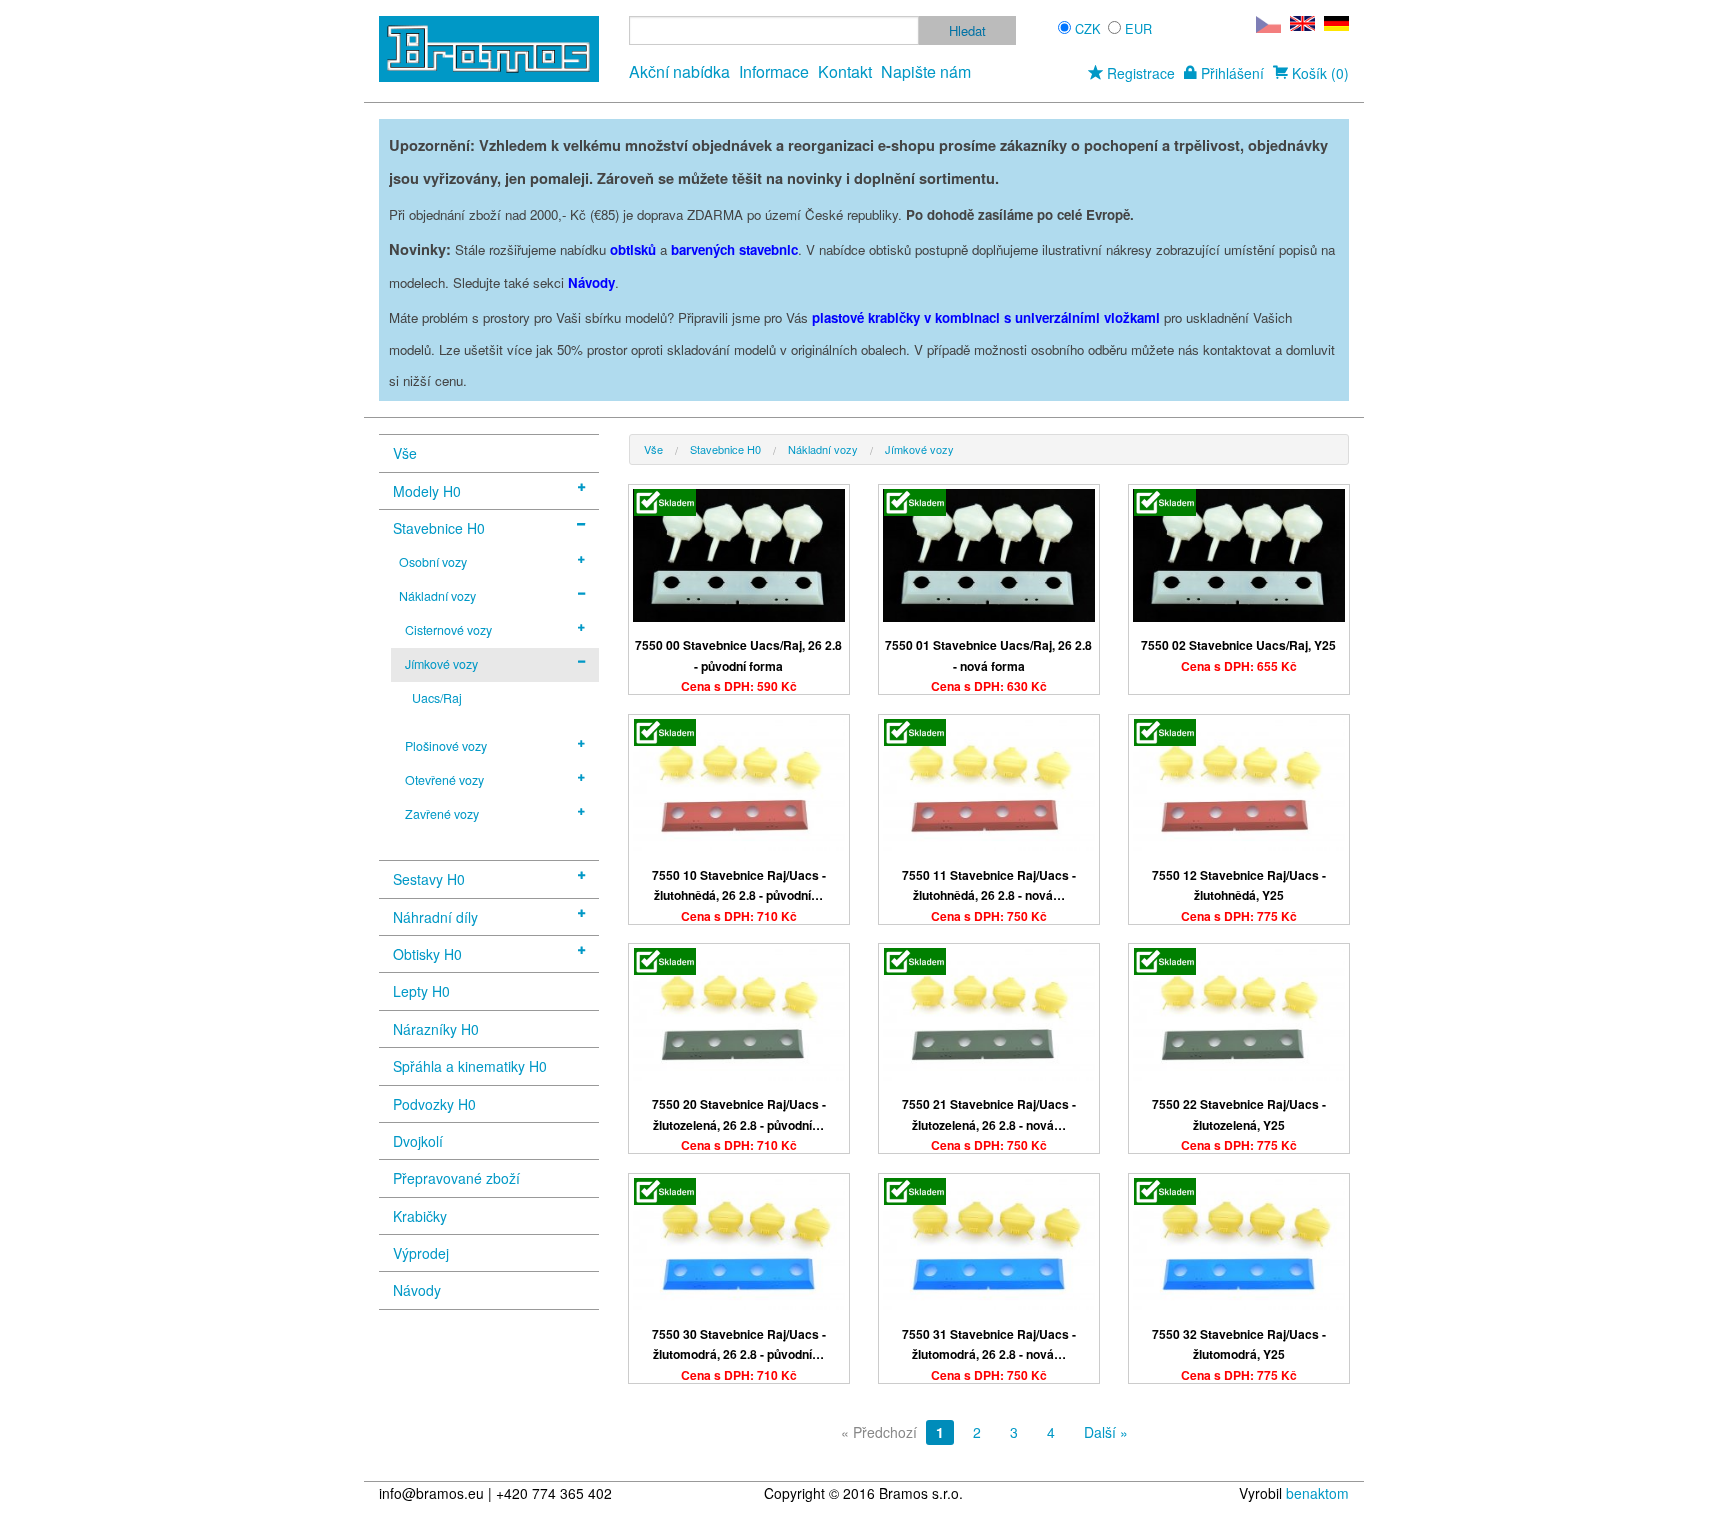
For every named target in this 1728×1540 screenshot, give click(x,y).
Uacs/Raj (437, 698)
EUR (1138, 28)
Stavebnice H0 (439, 528)
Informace (774, 71)
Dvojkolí (418, 1141)
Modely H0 (427, 491)
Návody (417, 1290)
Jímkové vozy (441, 664)
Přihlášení (1230, 73)
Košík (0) (1318, 73)
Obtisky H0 (427, 954)
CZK (1088, 28)
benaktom (1317, 1493)
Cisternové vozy (448, 630)
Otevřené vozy (444, 780)
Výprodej (421, 1253)
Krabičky (420, 1216)
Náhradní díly (435, 917)
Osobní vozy (433, 562)
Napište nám (926, 71)
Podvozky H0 (434, 1104)
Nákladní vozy (437, 596)
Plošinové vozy (446, 746)
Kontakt (845, 71)
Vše (405, 453)
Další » (1106, 1432)
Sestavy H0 (429, 879)
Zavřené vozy (442, 814)
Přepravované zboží (456, 1178)
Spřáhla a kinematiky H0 (470, 1066)
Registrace (1139, 73)
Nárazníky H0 (436, 1029)
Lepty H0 (421, 991)
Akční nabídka (679, 71)
